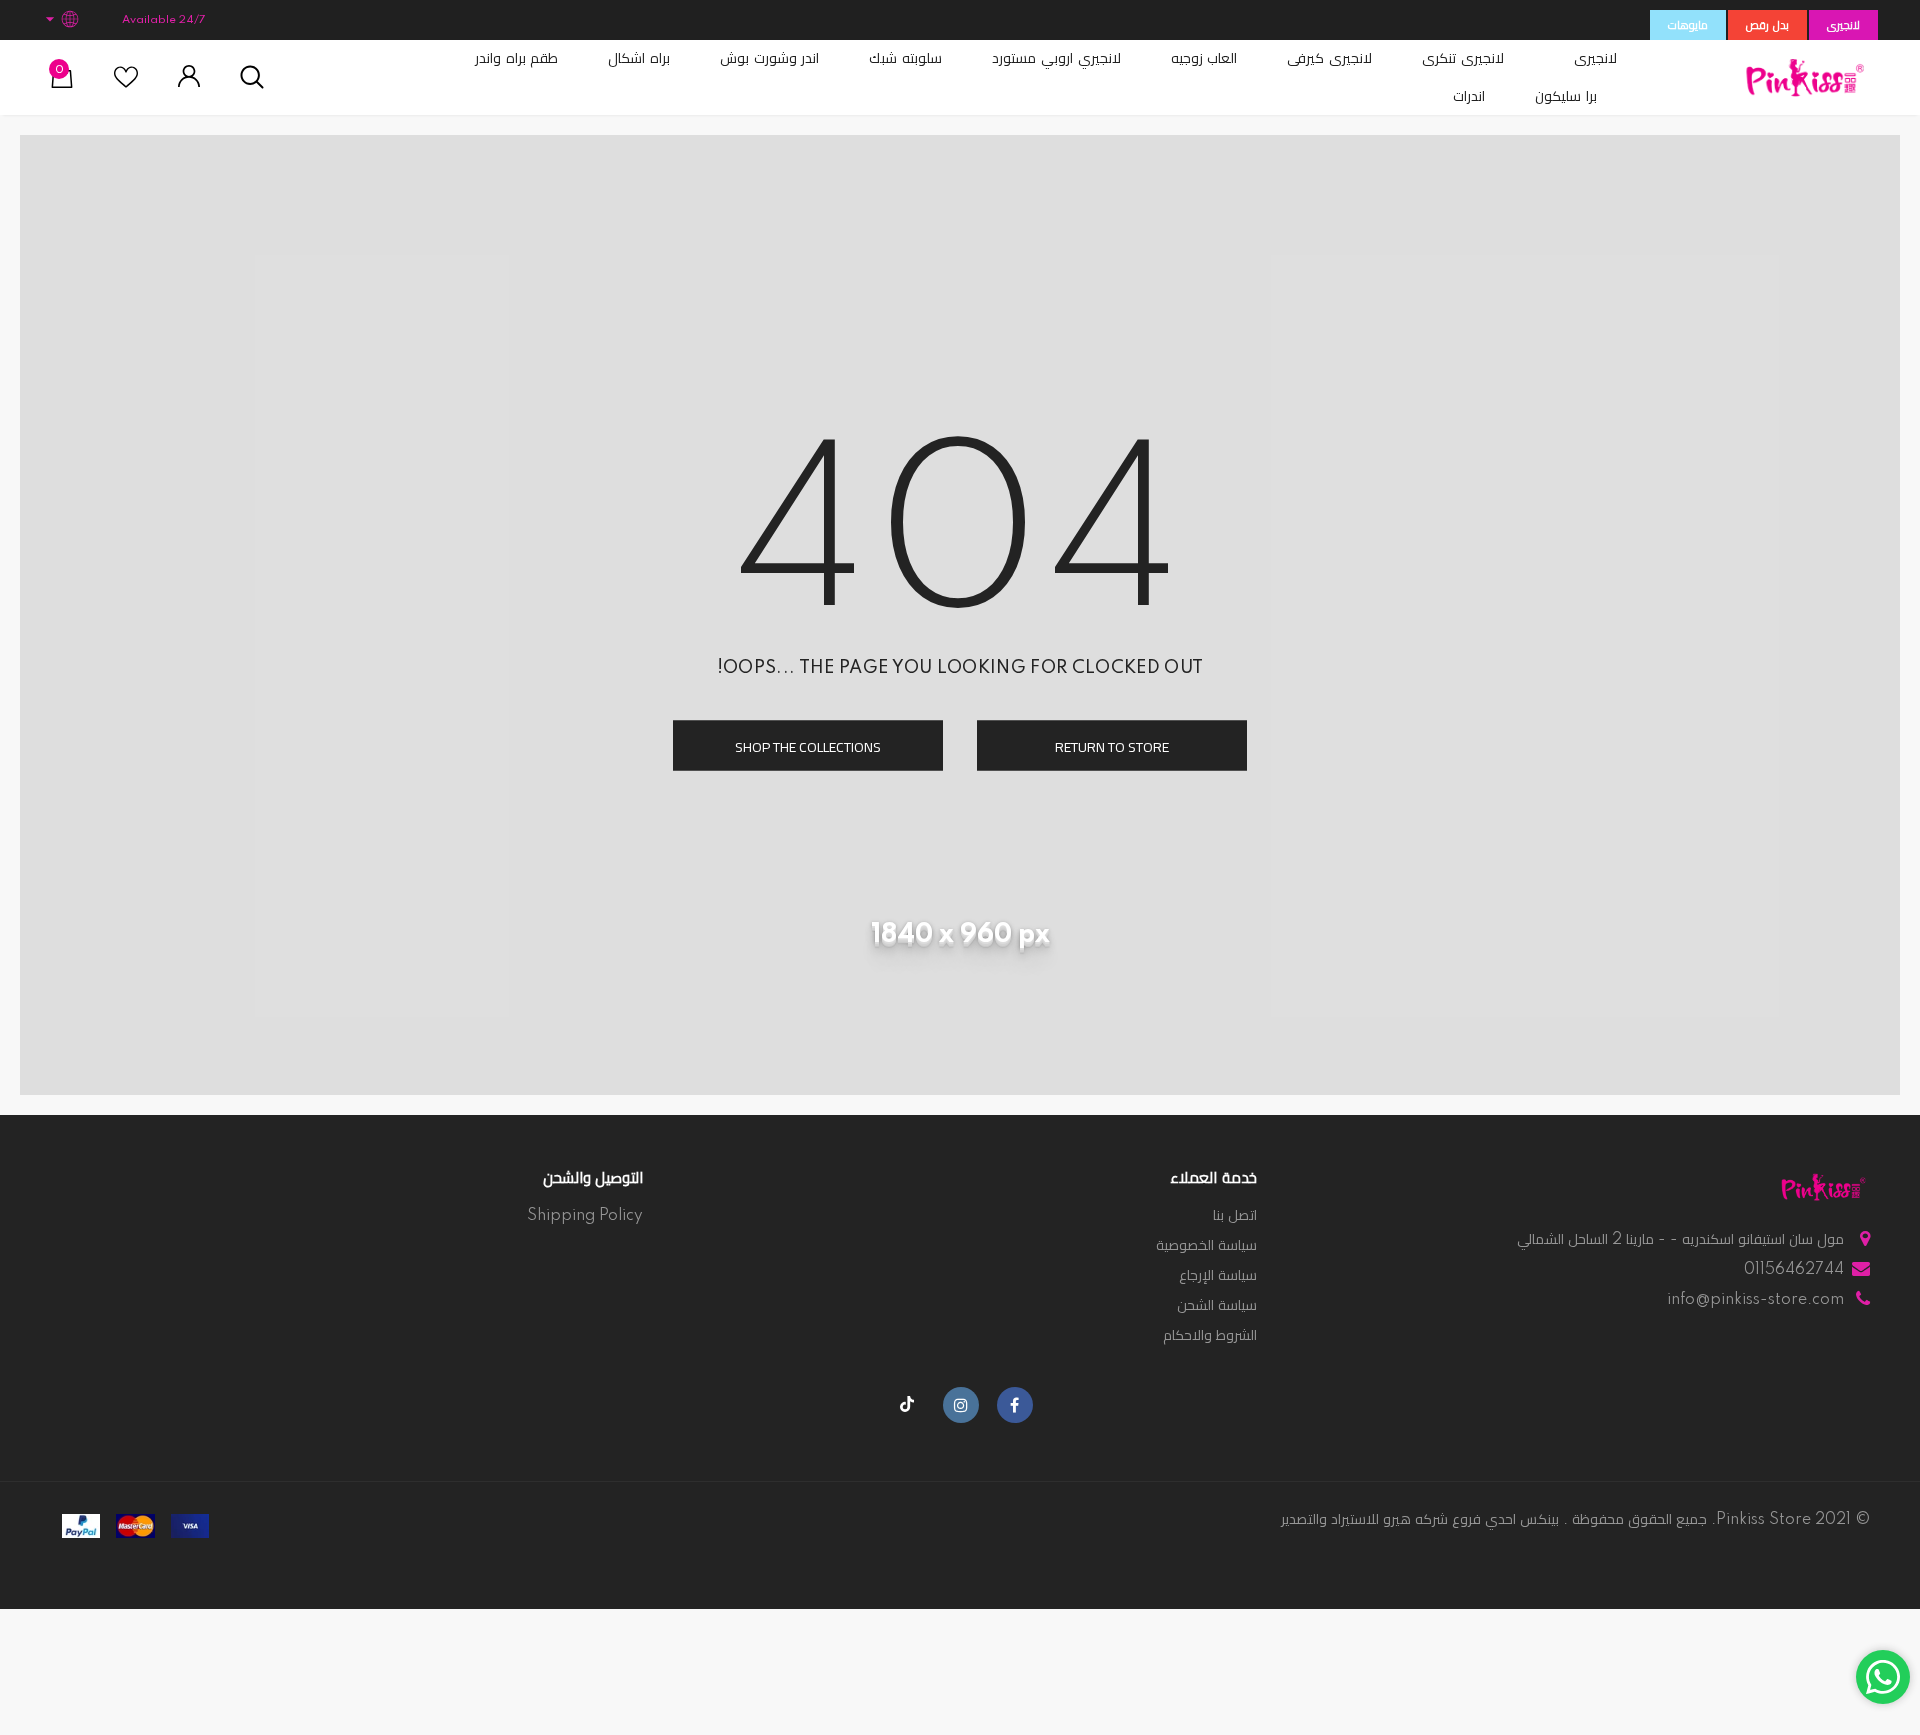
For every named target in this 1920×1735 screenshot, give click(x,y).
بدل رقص (1767, 26)
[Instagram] (961, 1405)
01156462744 (1794, 1270)
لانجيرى (1843, 26)
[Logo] (1805, 77)
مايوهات (1688, 26)
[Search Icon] (252, 78)
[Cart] (62, 84)
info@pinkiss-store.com (1755, 1300)
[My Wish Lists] (126, 85)
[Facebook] (1015, 1405)
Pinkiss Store (1763, 1520)
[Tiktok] (907, 1405)
